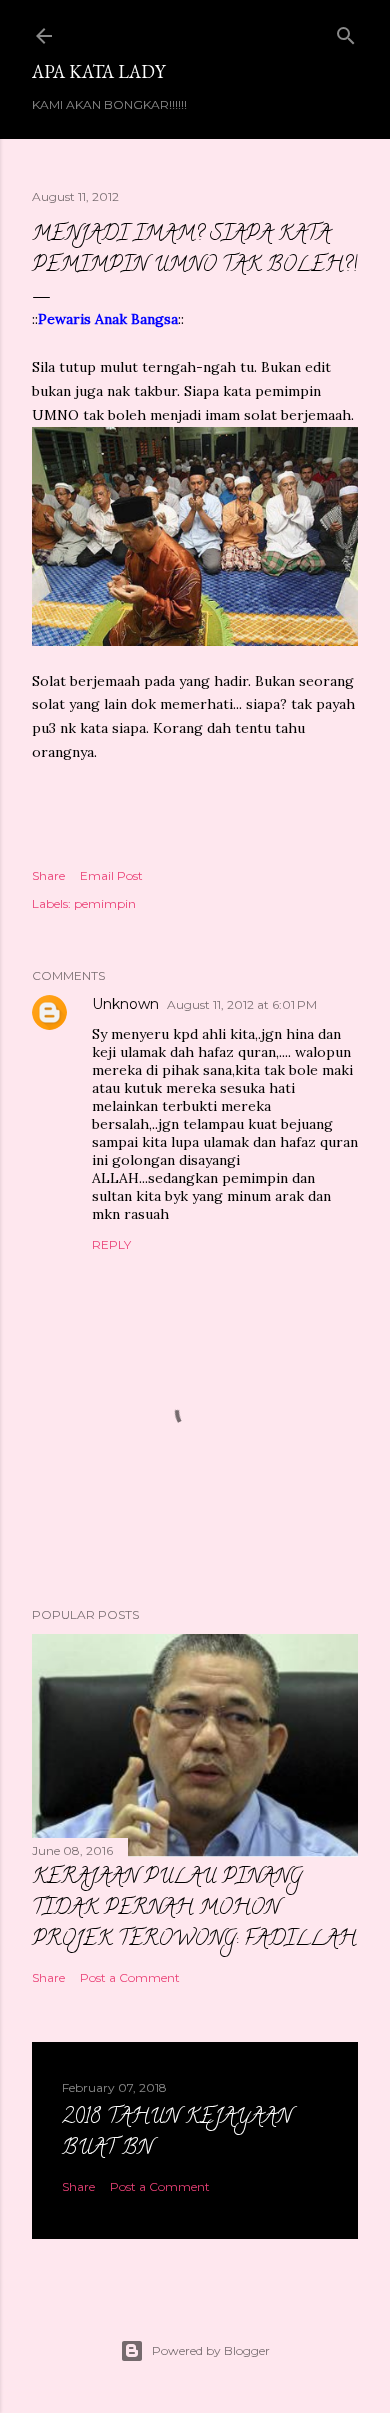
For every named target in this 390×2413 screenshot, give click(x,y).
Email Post (111, 875)
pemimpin (105, 903)
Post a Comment (130, 1977)
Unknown (125, 1004)
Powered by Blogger (211, 2350)
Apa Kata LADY (98, 71)
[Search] (346, 31)
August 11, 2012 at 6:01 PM (242, 1004)
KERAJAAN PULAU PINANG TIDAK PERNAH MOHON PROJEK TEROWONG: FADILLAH (194, 1909)
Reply (111, 1244)
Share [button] (48, 875)
